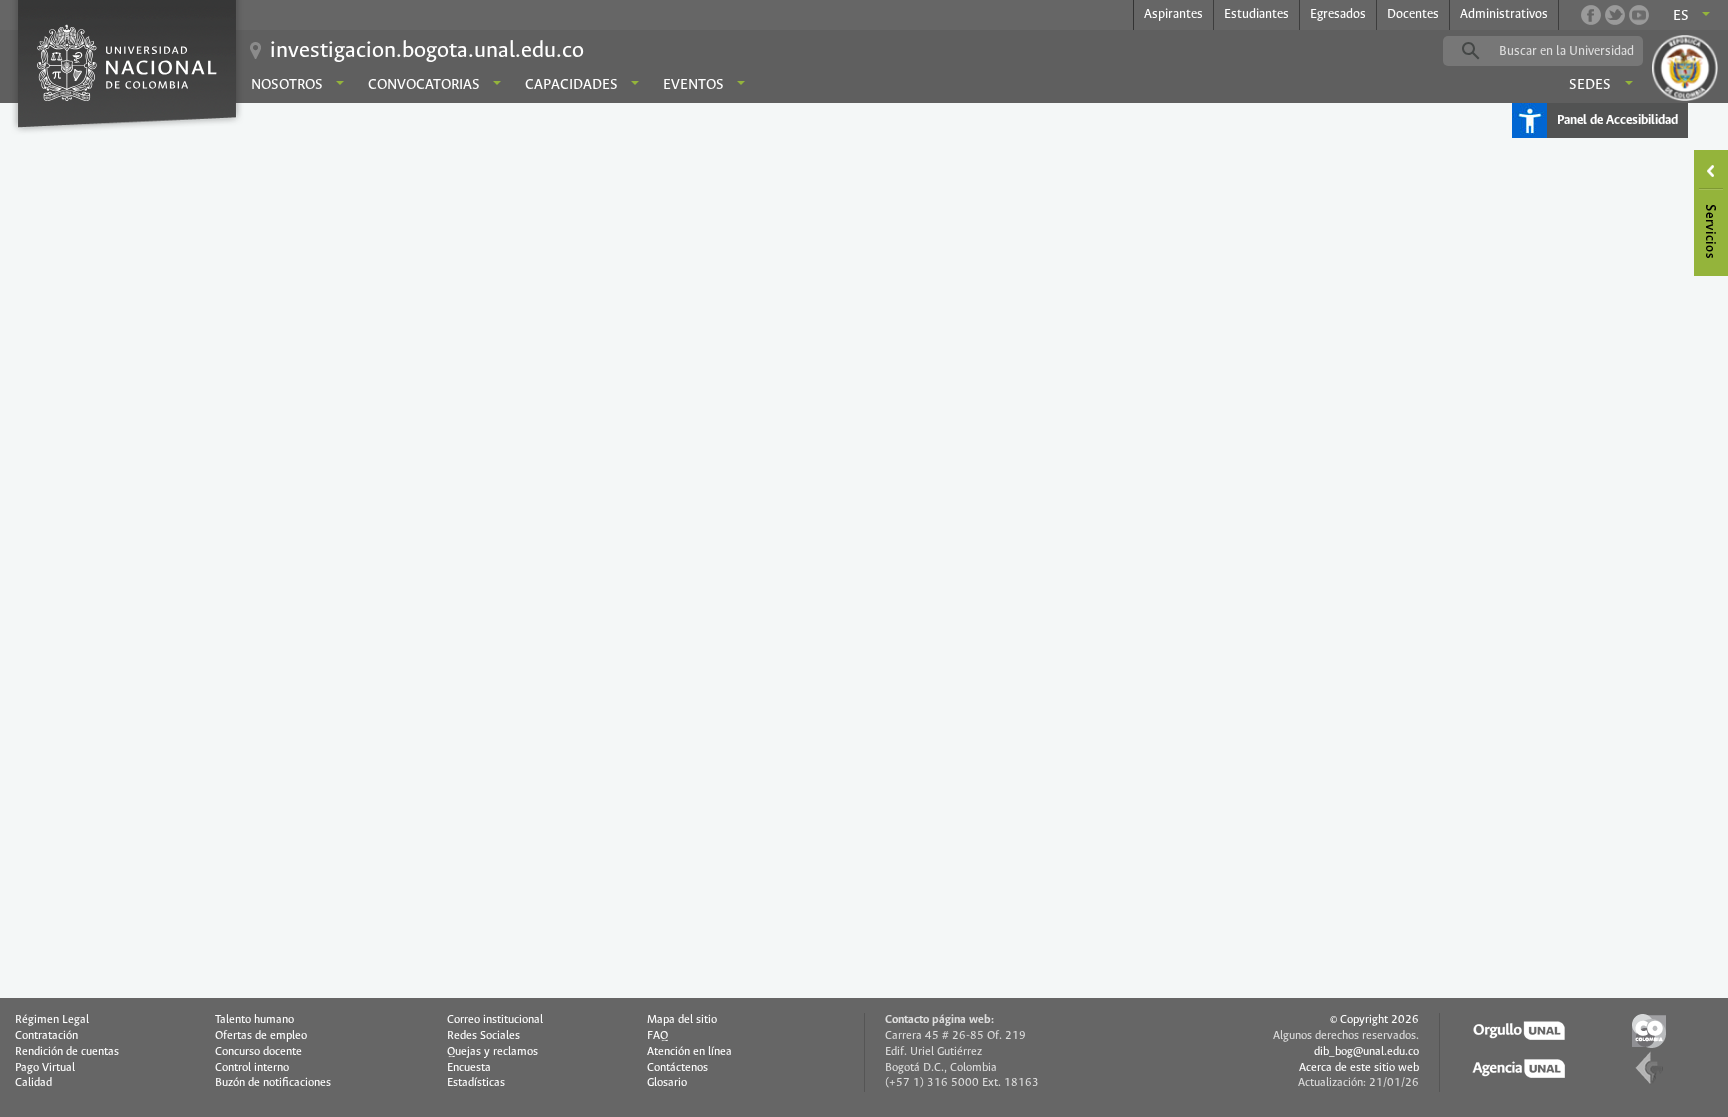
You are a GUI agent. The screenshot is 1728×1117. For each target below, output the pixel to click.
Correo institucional (495, 1020)
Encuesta (469, 1068)
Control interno (252, 1068)
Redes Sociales (483, 1036)
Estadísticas (476, 1083)
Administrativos (1504, 14)
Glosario (667, 1083)
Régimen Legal (52, 1020)
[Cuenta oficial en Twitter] (1615, 15)
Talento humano (254, 1020)
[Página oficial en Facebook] (1591, 15)
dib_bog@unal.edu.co (1366, 1052)
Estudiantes (1256, 14)
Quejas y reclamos (492, 1052)
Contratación (46, 1036)
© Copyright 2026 (1374, 1020)
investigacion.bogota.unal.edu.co (427, 51)
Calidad (33, 1083)
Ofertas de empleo (261, 1036)
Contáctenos (677, 1068)
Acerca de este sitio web (1359, 1068)
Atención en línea (689, 1052)
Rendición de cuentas (67, 1052)
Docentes (1413, 14)
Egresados (1338, 14)
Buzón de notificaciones (273, 1083)
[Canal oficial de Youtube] (1639, 15)
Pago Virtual (45, 1068)
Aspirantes (1173, 14)
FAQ (657, 1036)
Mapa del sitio (682, 1020)
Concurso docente (258, 1052)
